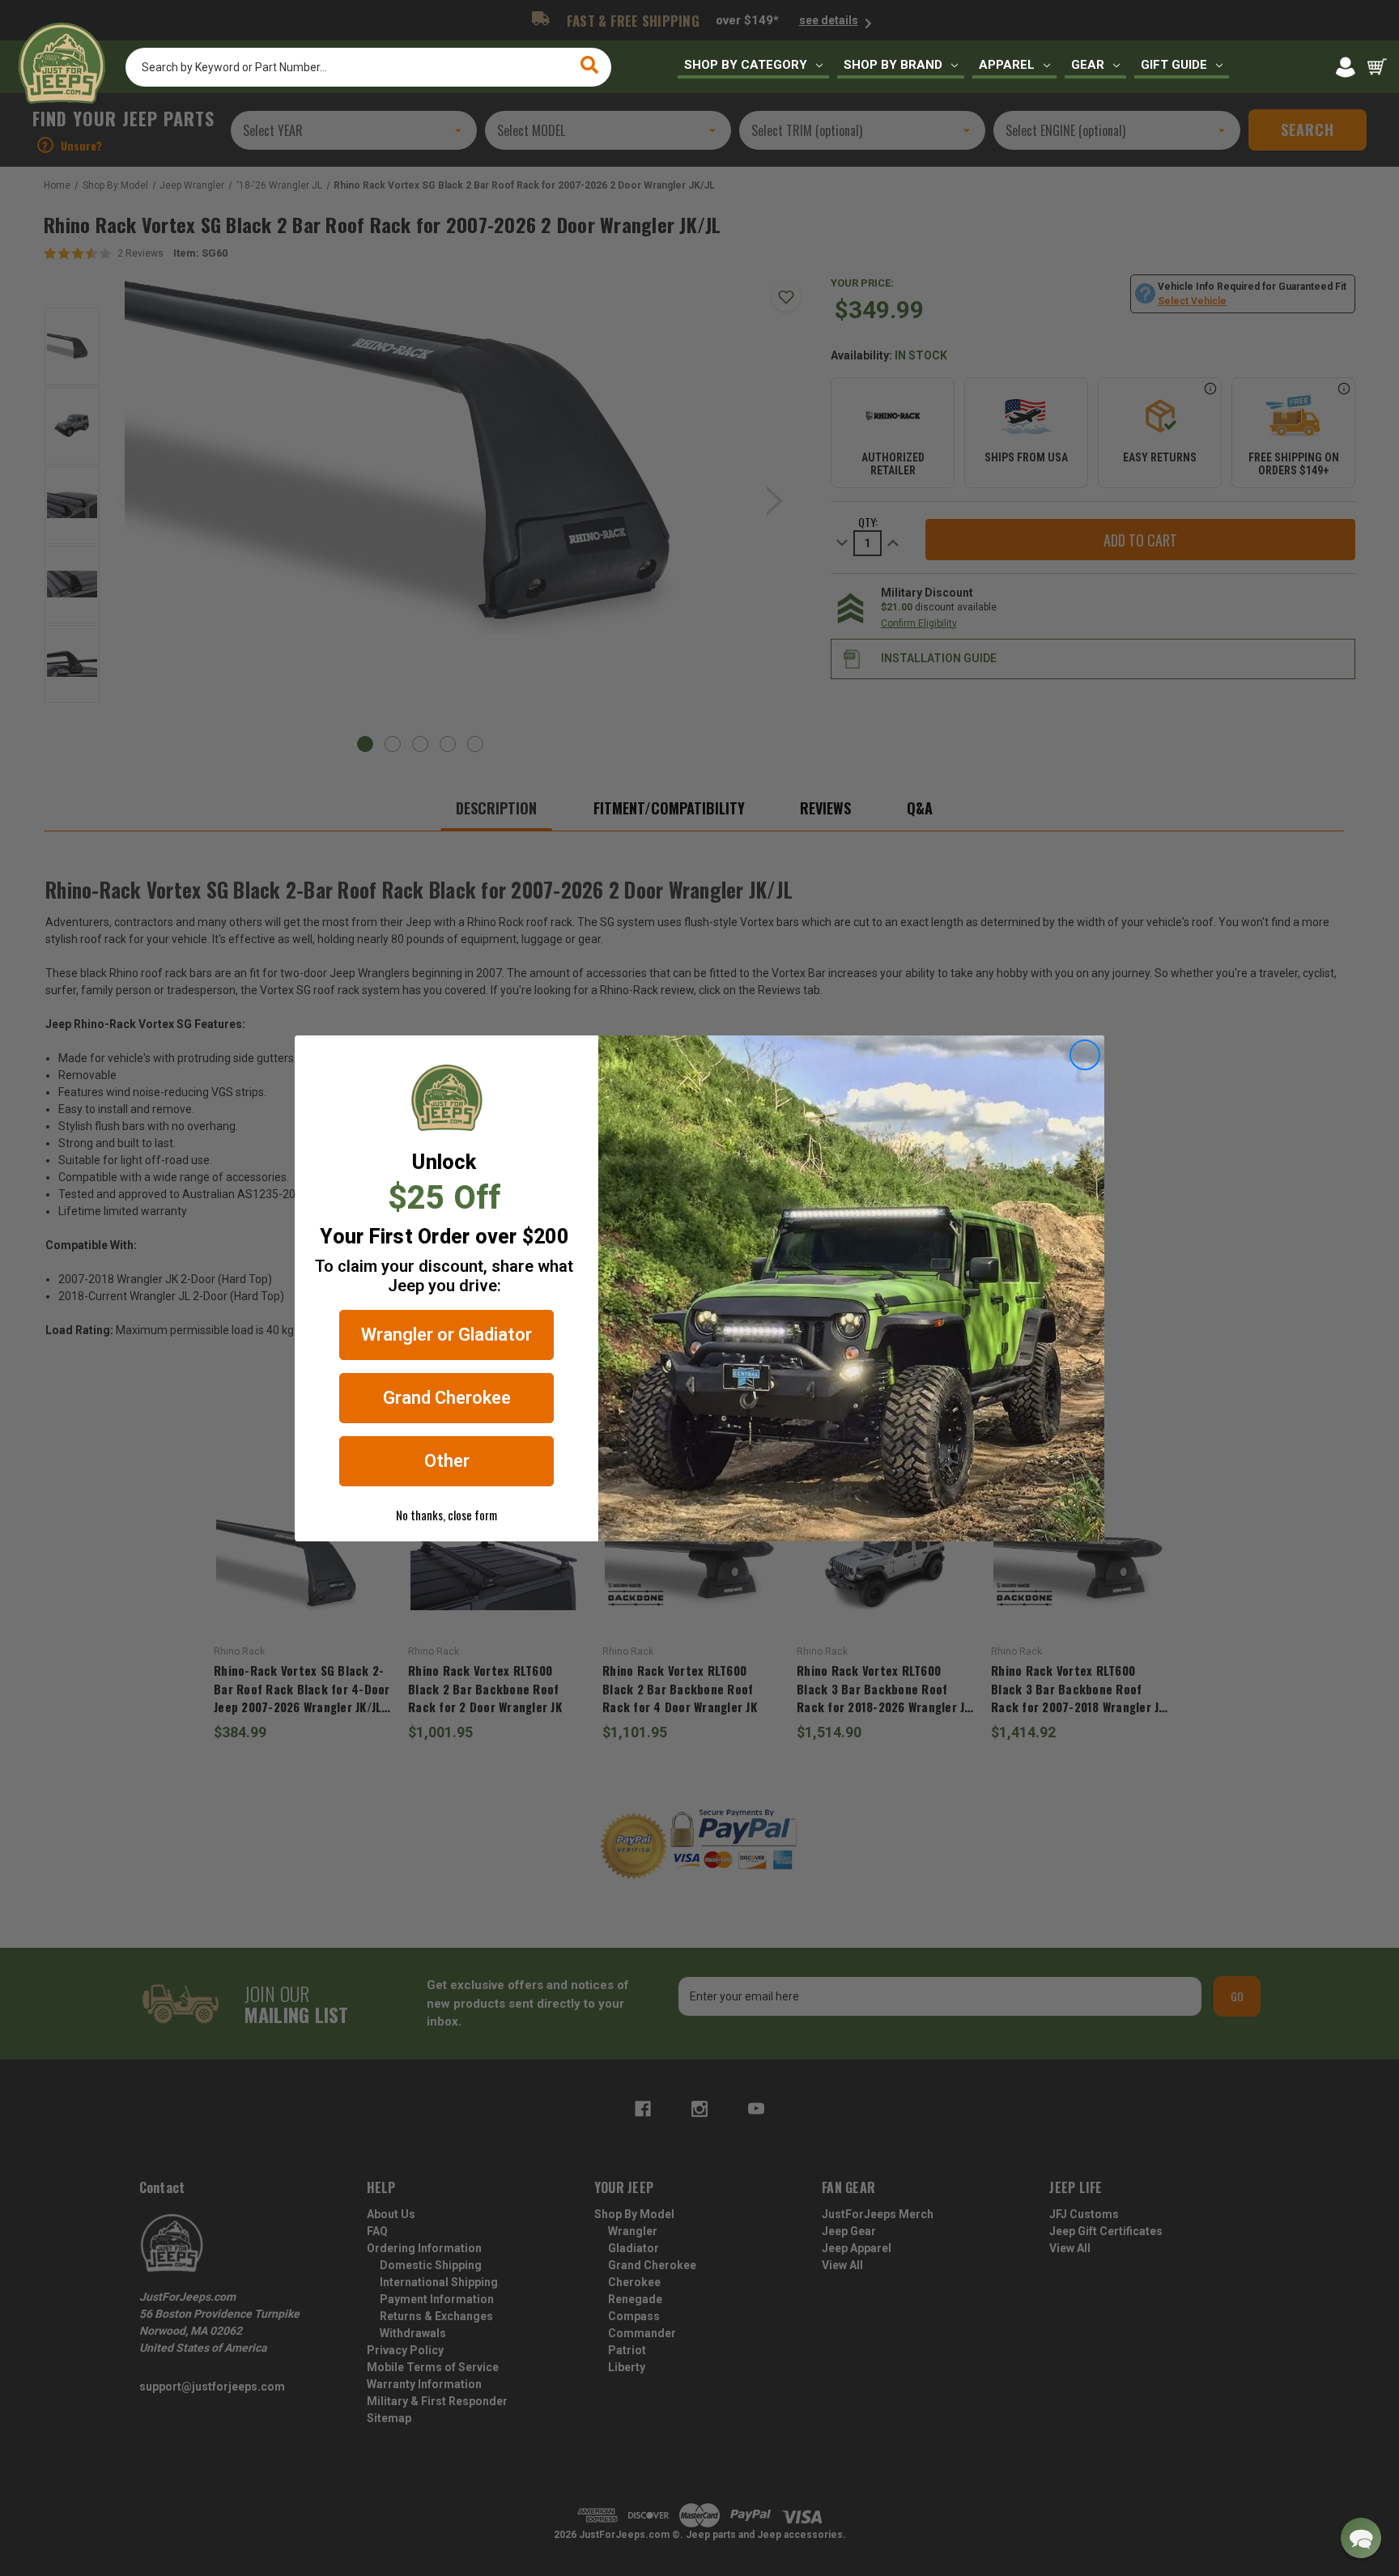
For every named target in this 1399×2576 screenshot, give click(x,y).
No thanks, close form (446, 1515)
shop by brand (893, 65)
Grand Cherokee (447, 1398)
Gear (1088, 65)
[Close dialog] (1085, 1055)
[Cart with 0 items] (1377, 67)
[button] (1361, 2538)
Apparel (1007, 65)
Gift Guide (1174, 65)
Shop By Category (746, 65)
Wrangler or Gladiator (446, 1335)
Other (447, 1461)
